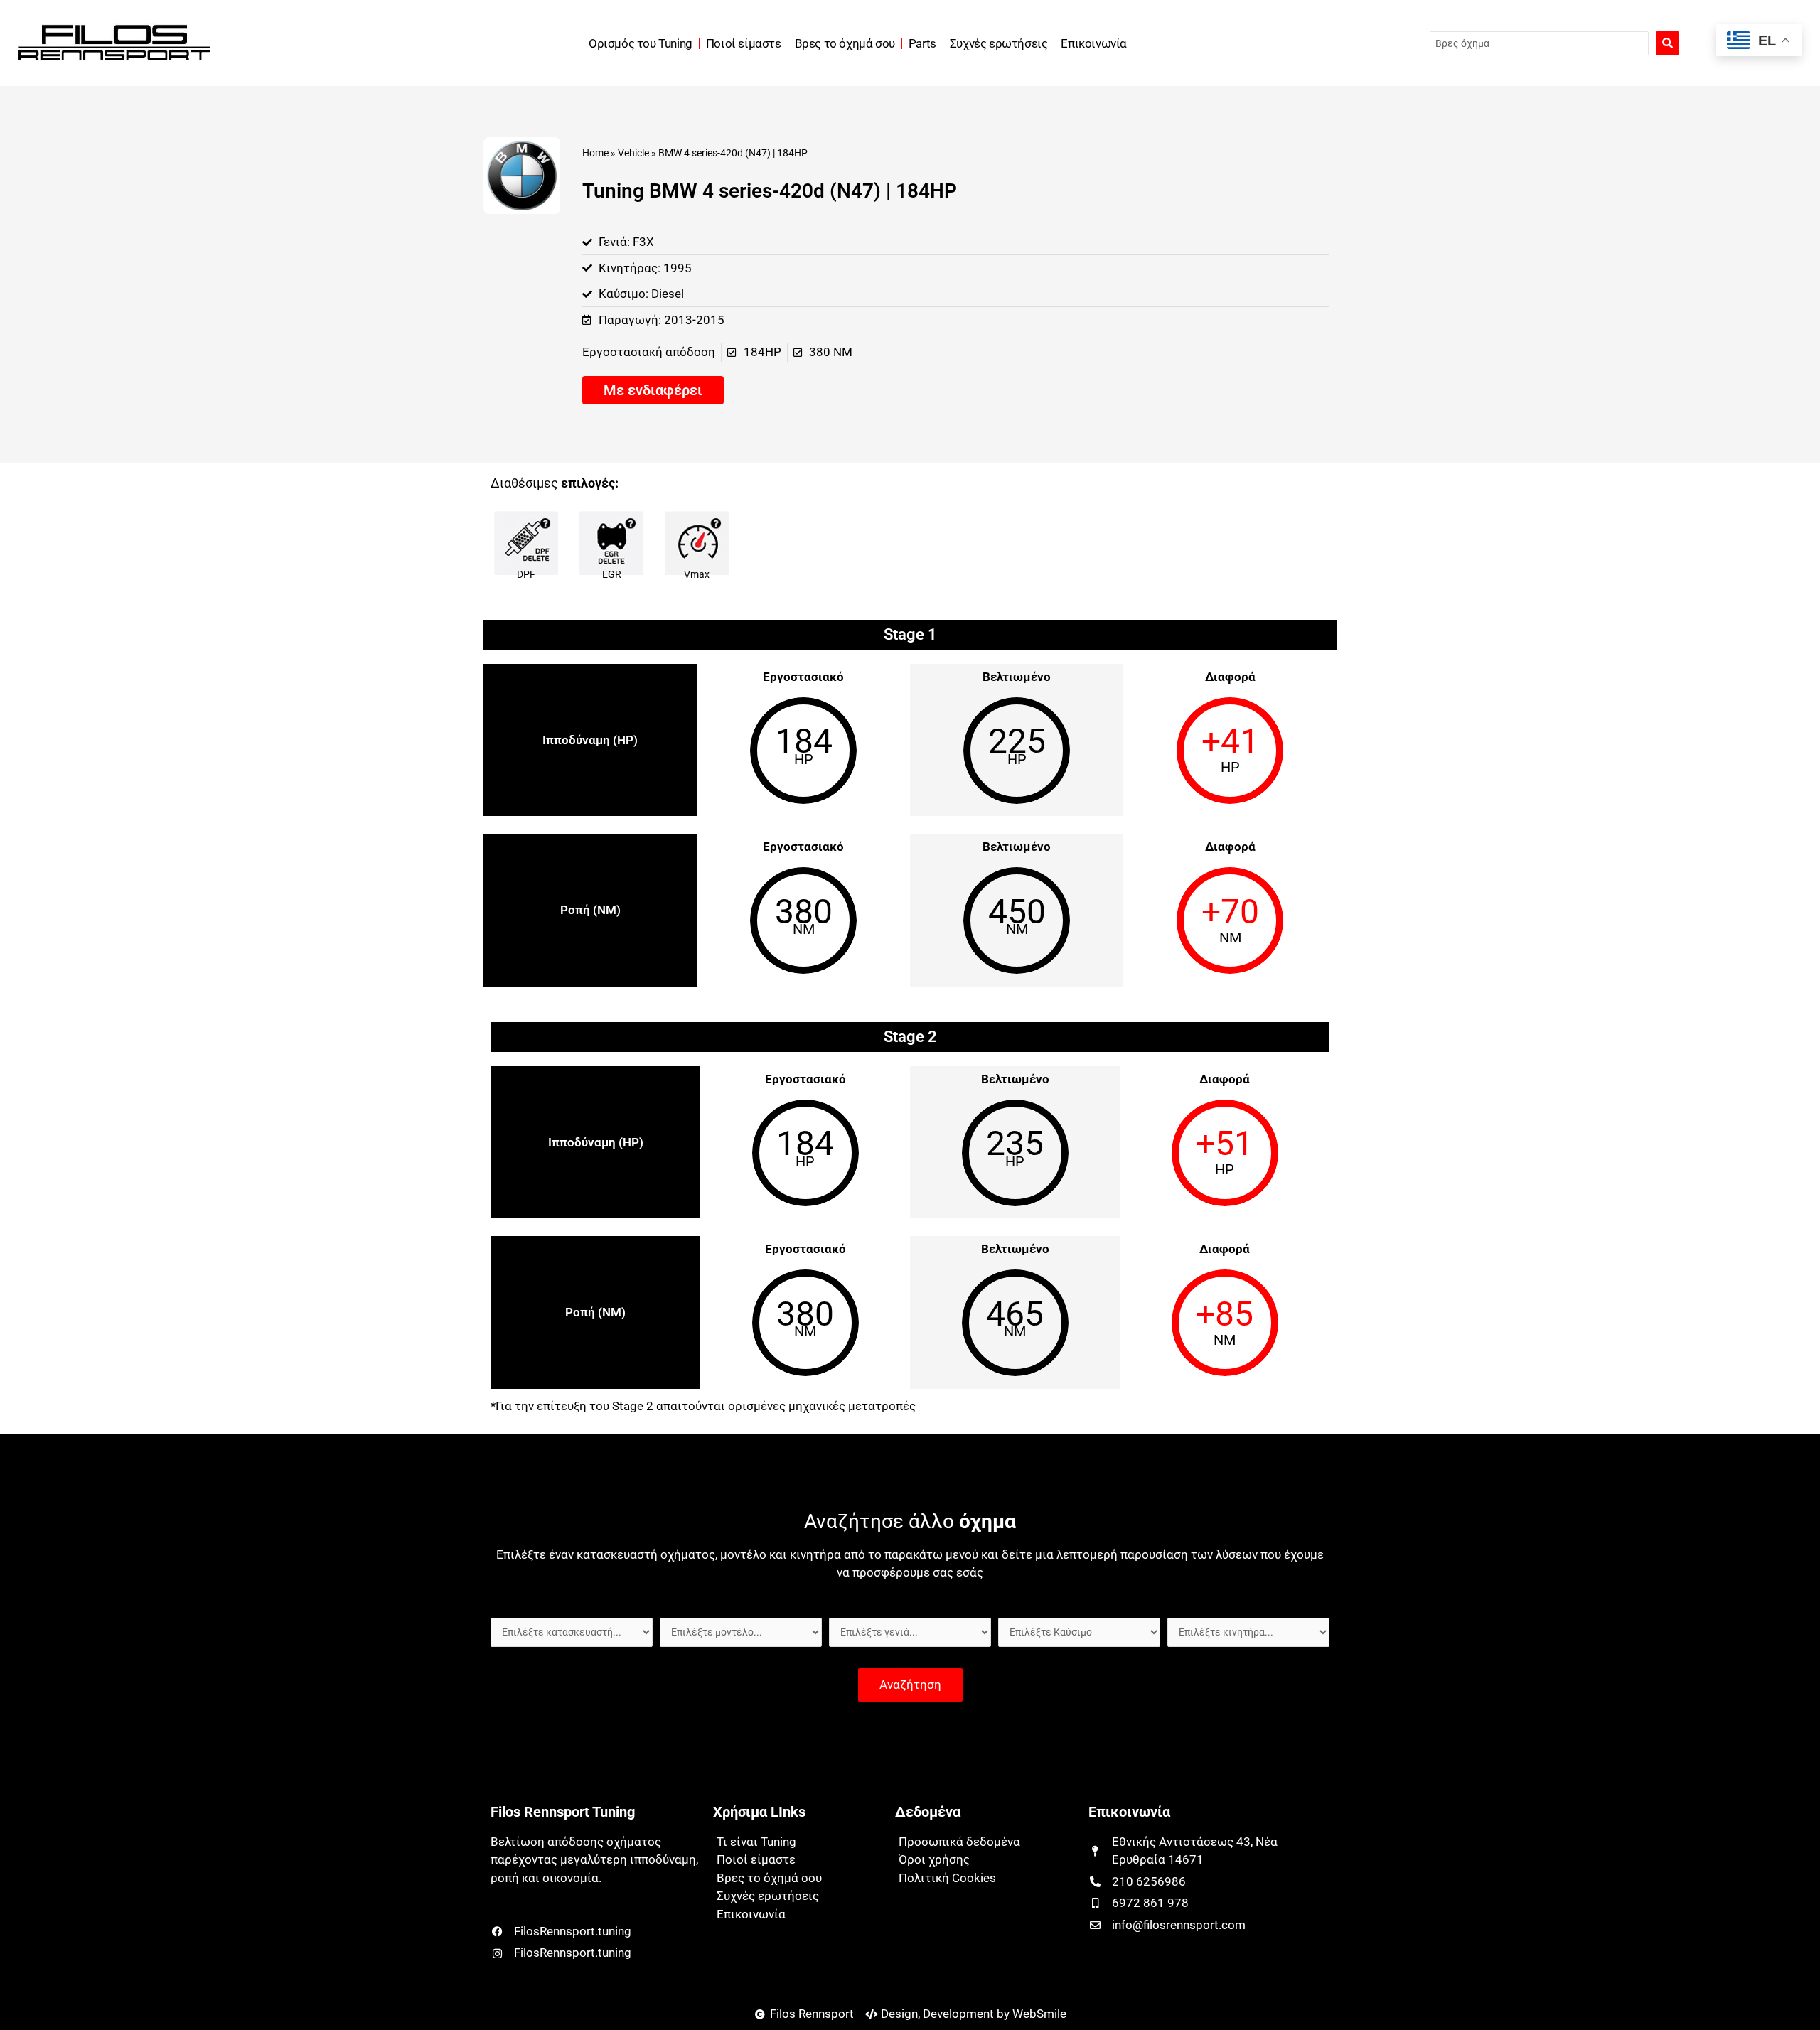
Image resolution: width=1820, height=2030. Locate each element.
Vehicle (633, 153)
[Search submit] (1668, 43)
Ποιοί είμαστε (744, 43)
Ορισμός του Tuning (641, 43)
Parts (922, 43)
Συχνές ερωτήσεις (999, 43)
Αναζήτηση (910, 1685)
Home (595, 153)
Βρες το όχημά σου (845, 43)
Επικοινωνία (1094, 43)
